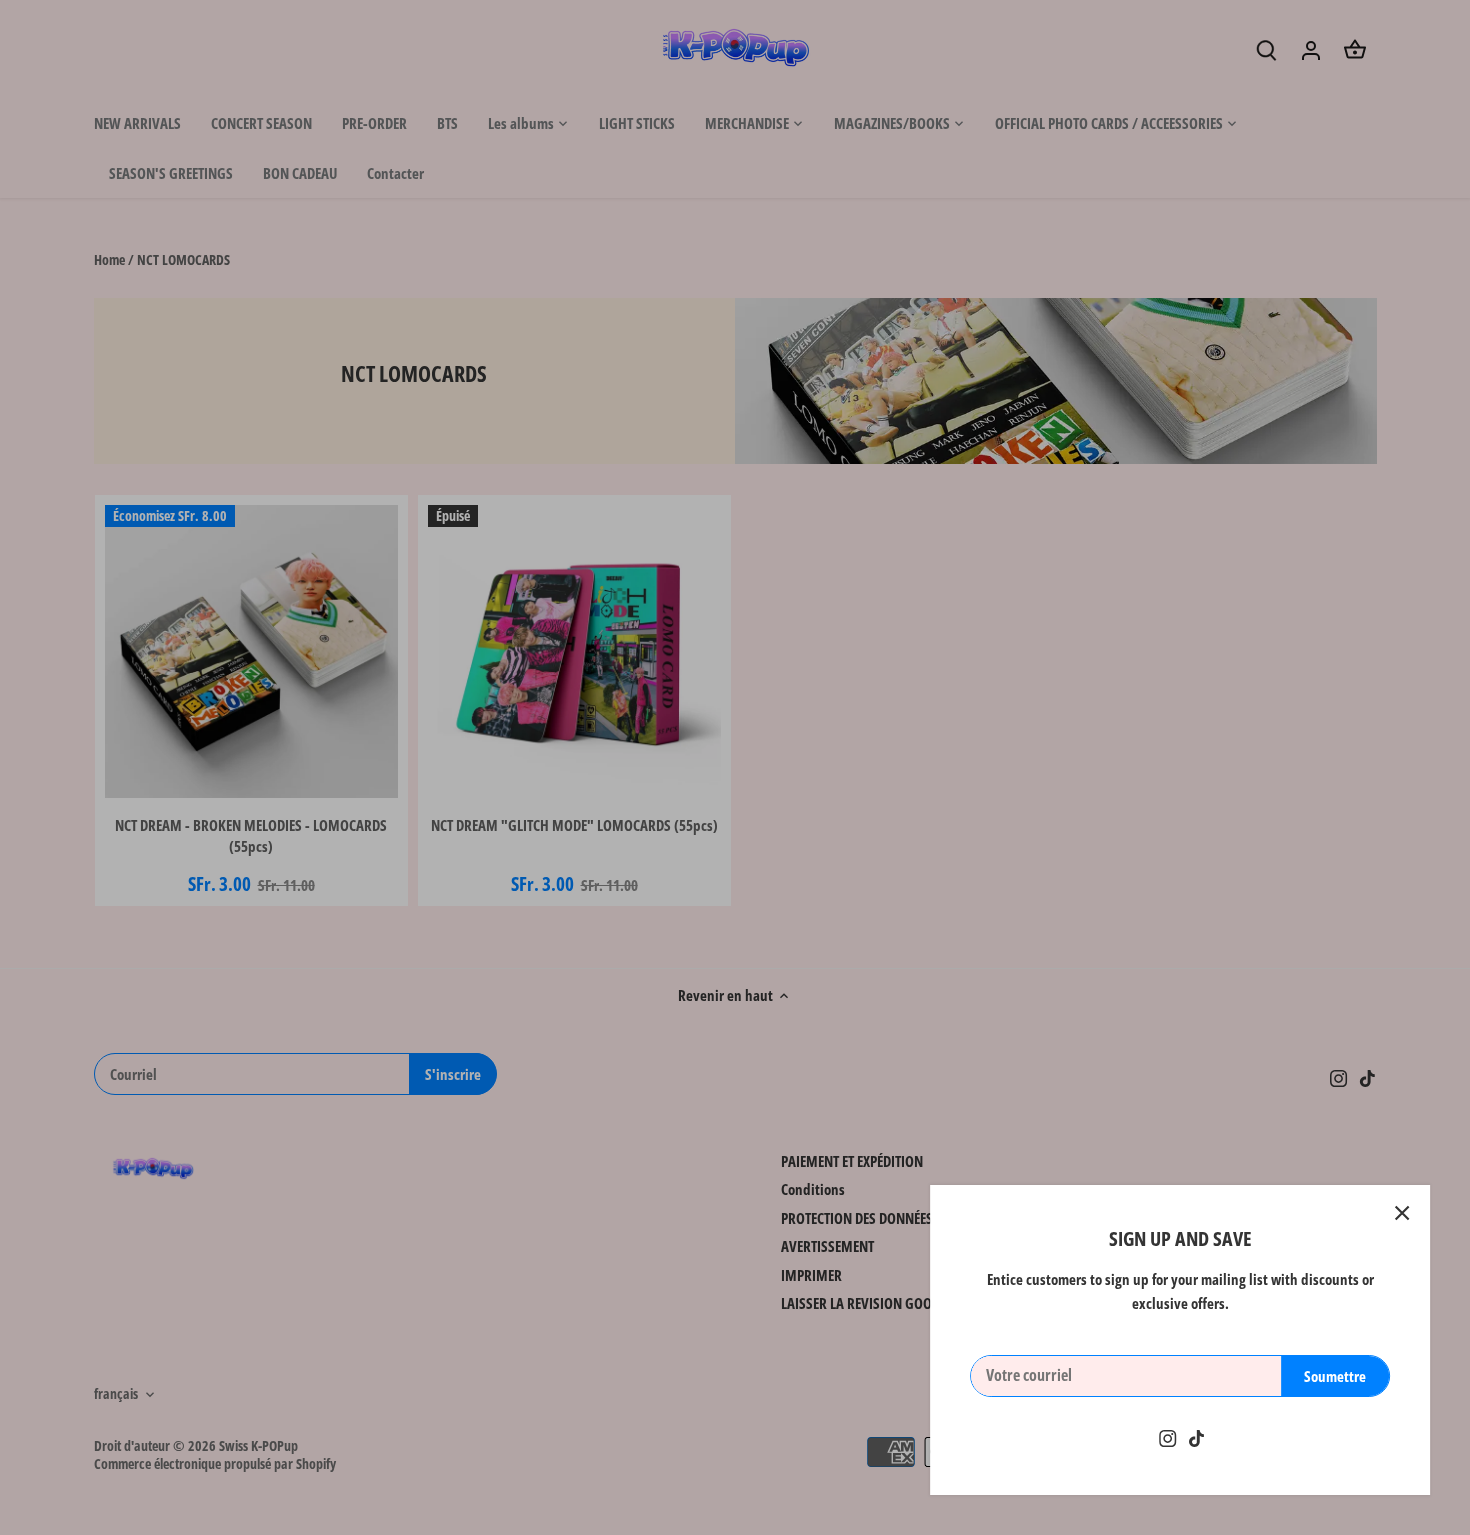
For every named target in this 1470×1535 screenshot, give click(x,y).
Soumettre (1335, 1376)
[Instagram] (1167, 1437)
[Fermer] (1402, 1213)
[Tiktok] (1196, 1437)
